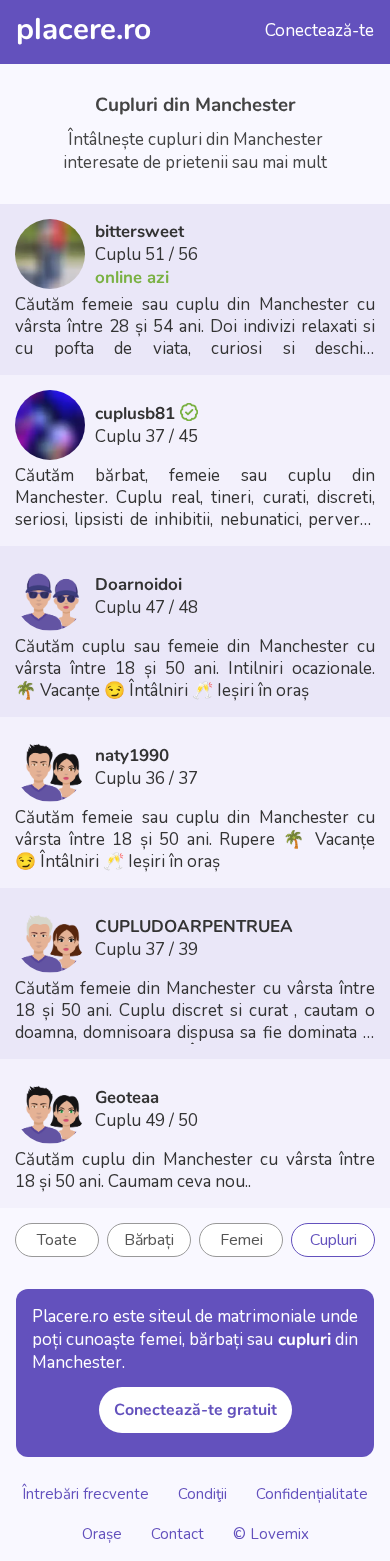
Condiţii (202, 1493)
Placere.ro (83, 29)
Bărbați (149, 1240)
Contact (177, 1533)
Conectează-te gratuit (195, 1410)
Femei (241, 1240)
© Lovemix (271, 1533)
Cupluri (333, 1240)
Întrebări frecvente (85, 1493)
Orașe (104, 1533)
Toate (57, 1240)
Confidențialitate (312, 1493)
